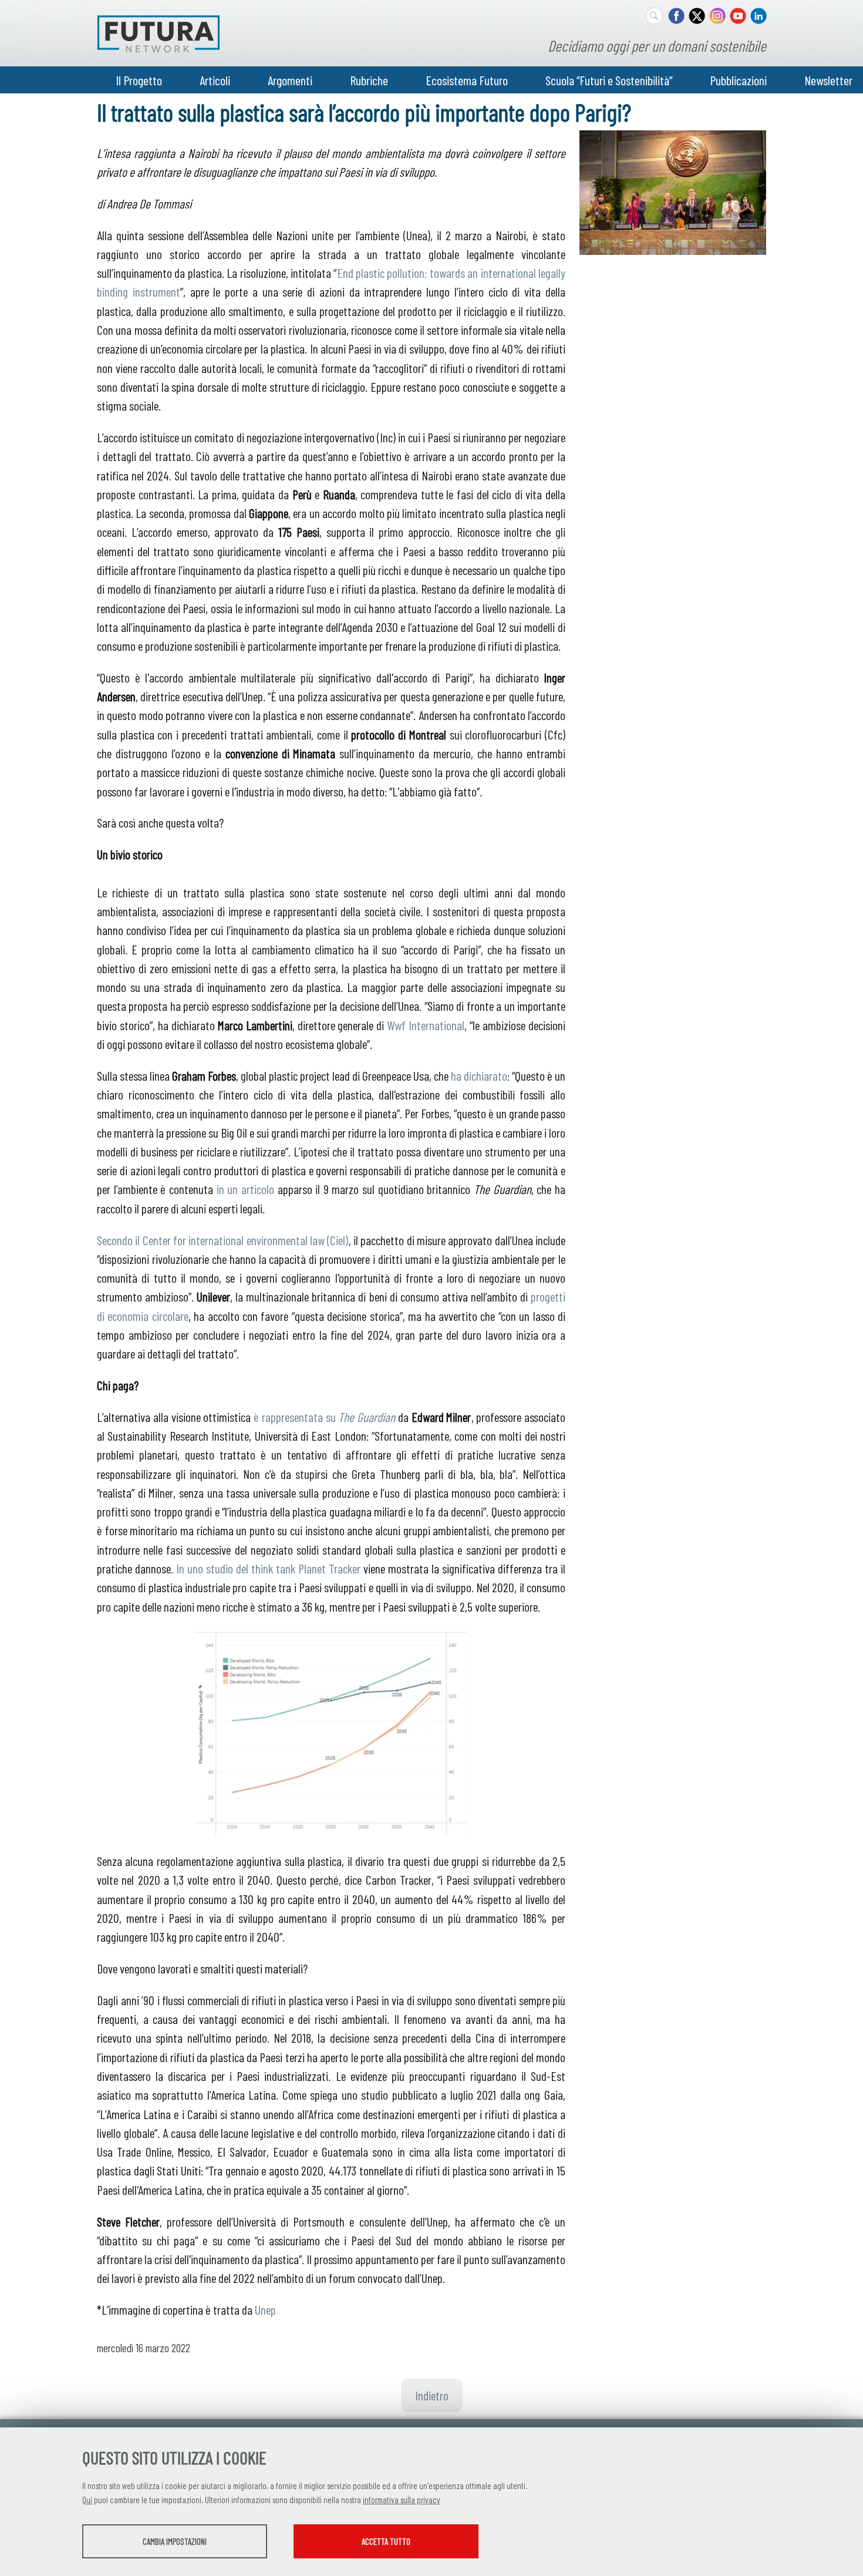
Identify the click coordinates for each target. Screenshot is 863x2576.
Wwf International (426, 1025)
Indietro (432, 2395)
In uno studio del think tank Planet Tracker (268, 1568)
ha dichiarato (479, 1075)
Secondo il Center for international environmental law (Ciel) (223, 1240)
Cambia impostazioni (175, 2541)
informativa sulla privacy (402, 2500)
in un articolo (245, 1189)
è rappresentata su (324, 1417)
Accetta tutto (386, 2541)
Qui (87, 2500)
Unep (265, 2309)
